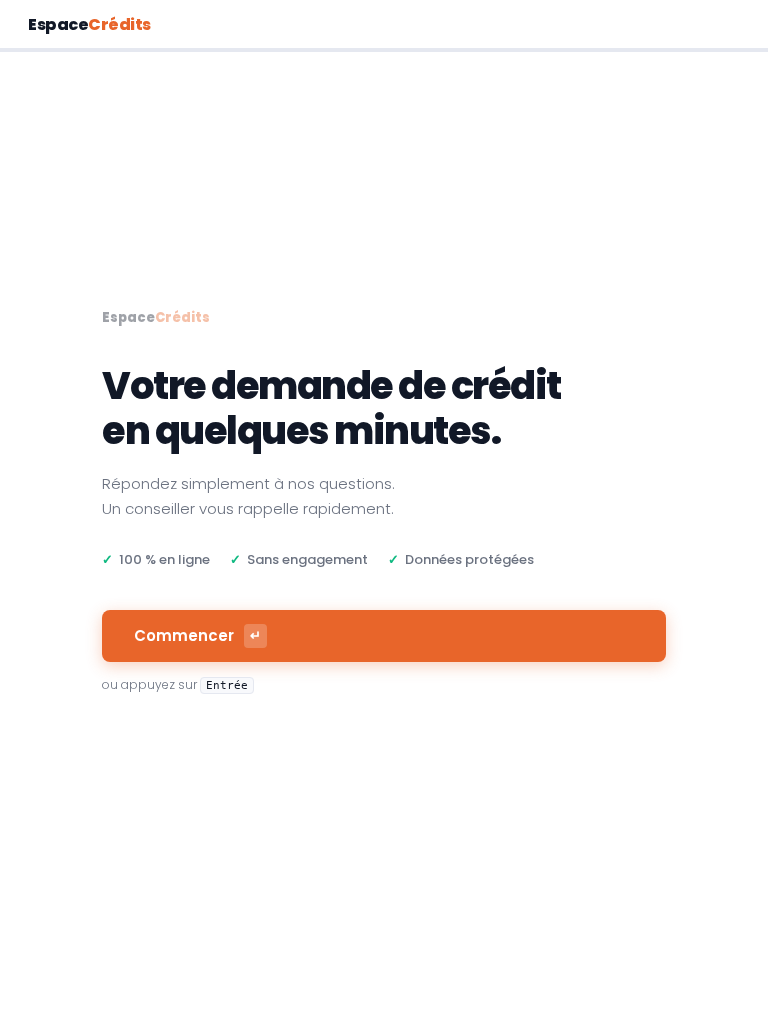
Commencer (197, 635)
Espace (89, 24)
